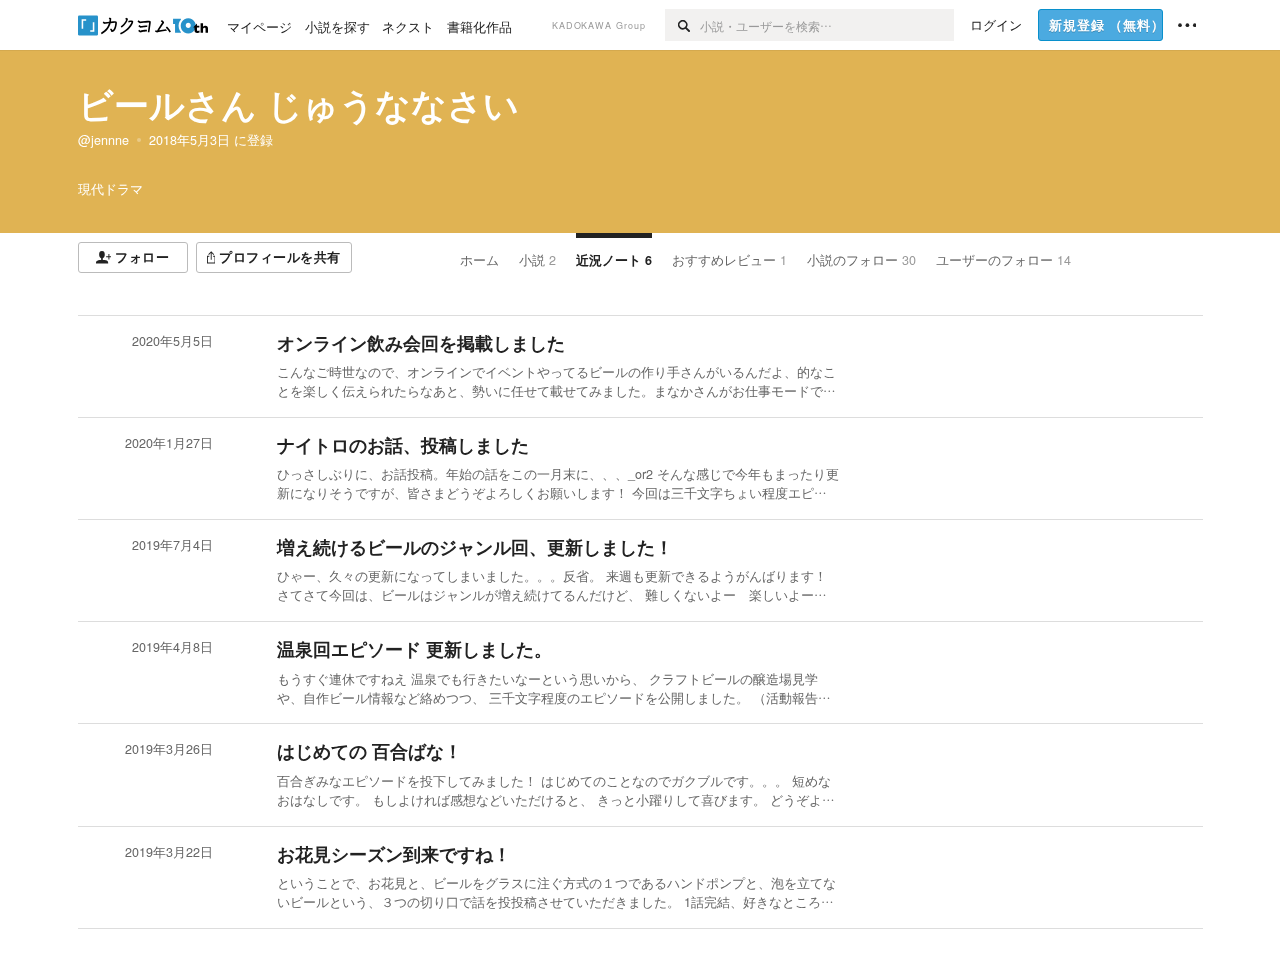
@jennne (103, 140)
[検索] (682, 25)
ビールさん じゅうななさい (298, 104)
